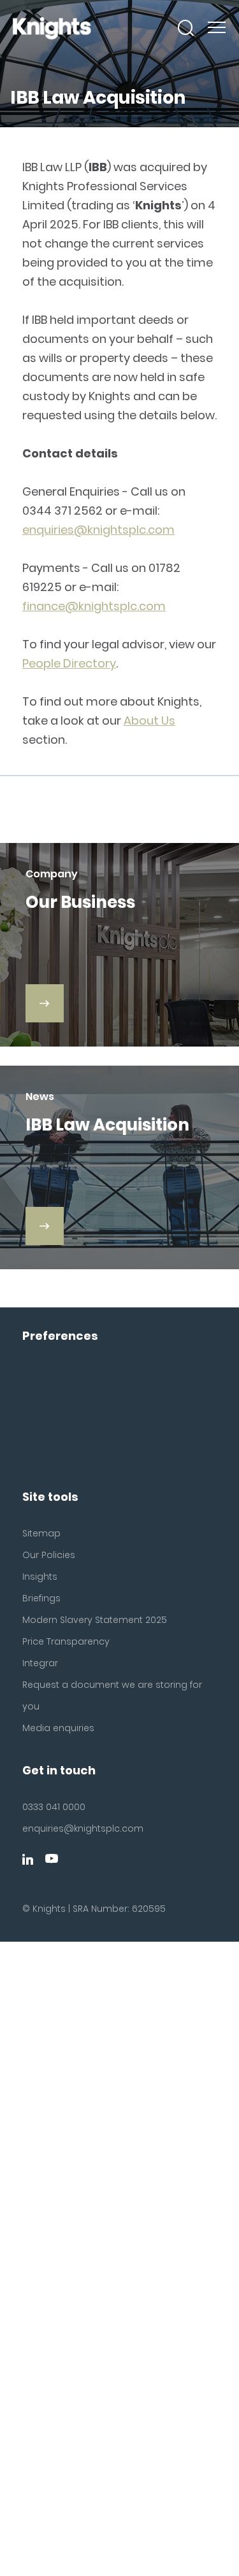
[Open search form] (186, 28)
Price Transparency (66, 1641)
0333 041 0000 (54, 1807)
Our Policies (49, 1555)
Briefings (41, 1598)
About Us (149, 721)
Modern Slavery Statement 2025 (95, 1620)
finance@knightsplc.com (94, 606)
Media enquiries (58, 1728)
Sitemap (41, 1533)
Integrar (40, 1663)
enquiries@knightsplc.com (98, 530)
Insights (40, 1577)
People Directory (69, 663)
